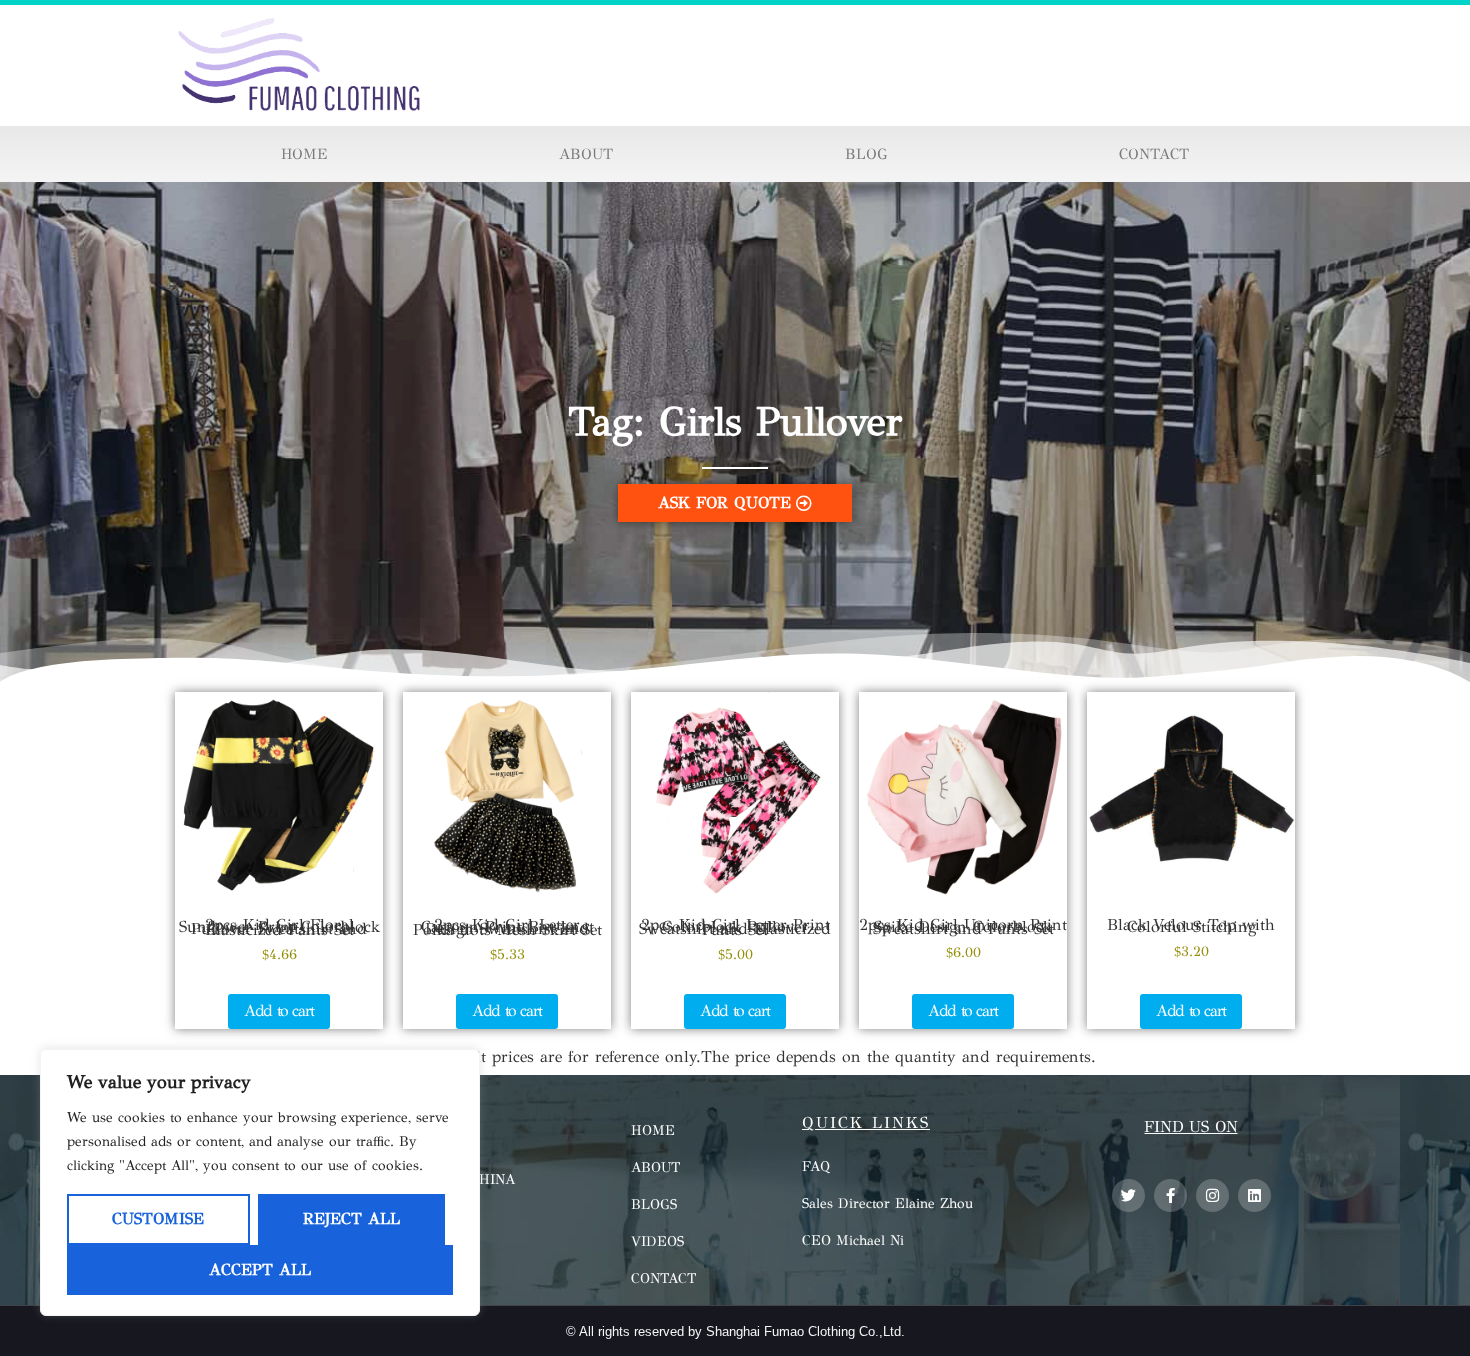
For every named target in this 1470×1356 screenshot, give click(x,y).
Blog (866, 154)
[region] (260, 1182)
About (586, 154)
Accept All (260, 1269)
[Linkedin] (1254, 1195)
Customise (158, 1218)
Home (304, 154)
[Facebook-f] (1170, 1195)
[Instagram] (1212, 1195)
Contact (1154, 154)
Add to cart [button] (279, 1010)
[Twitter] (1128, 1195)
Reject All (351, 1218)
